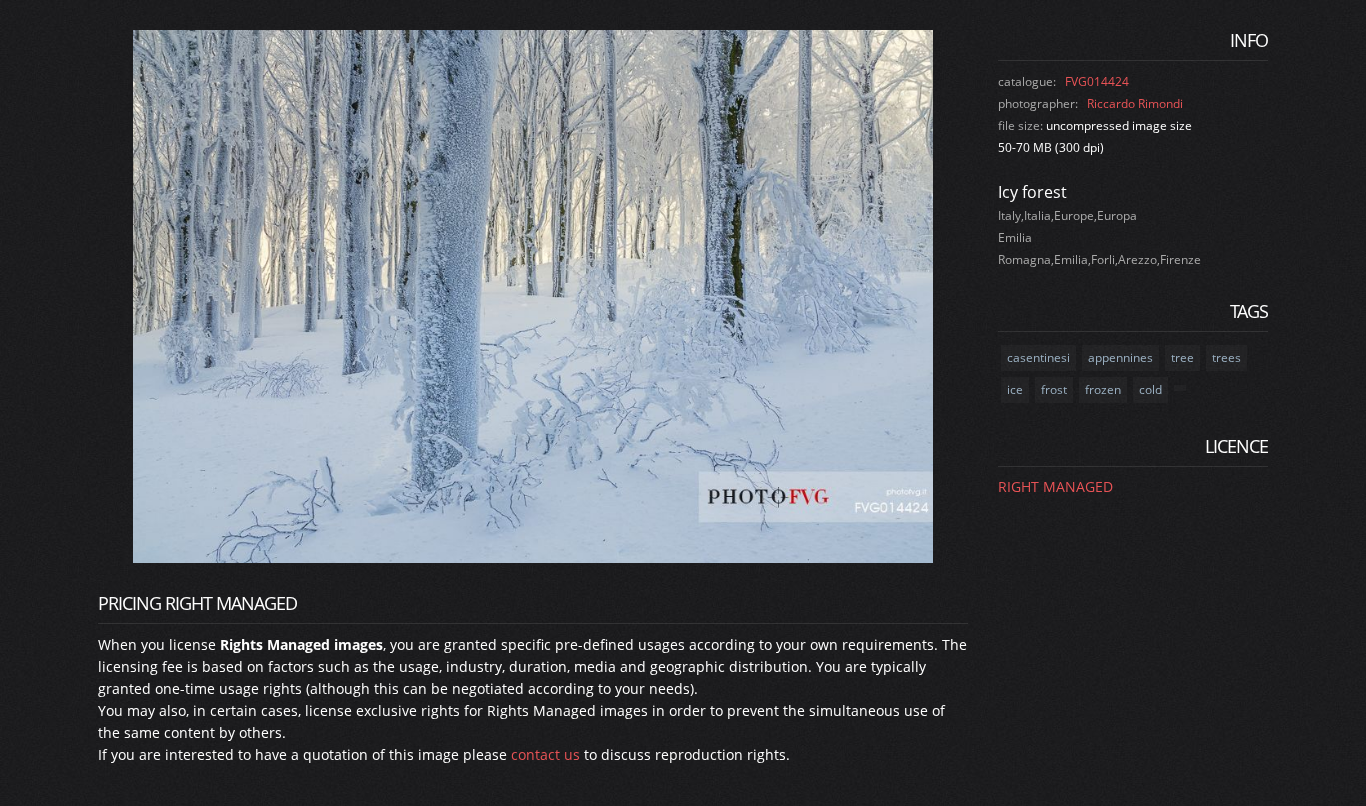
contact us (545, 754)
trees (1226, 357)
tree (1182, 357)
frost (1054, 389)
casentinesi (1038, 357)
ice (1015, 389)
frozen (1103, 389)
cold (1150, 389)
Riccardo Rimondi (1135, 103)
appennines (1120, 357)
